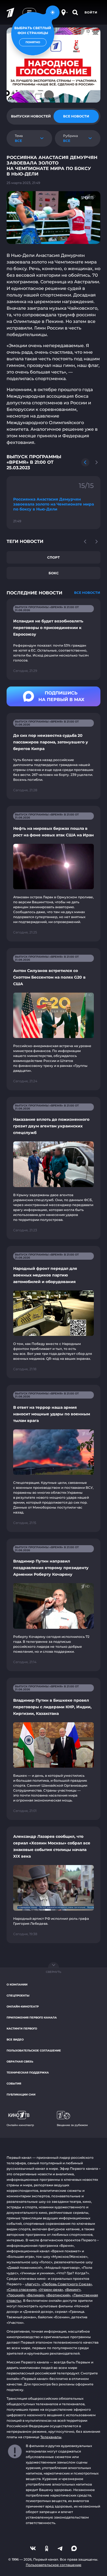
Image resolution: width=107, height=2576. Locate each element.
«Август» (32, 2284)
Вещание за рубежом (72, 2125)
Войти (91, 12)
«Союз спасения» (22, 2290)
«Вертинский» (58, 2295)
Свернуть (54, 1972)
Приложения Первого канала (32, 2018)
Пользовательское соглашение (34, 2051)
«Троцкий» (16, 2295)
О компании (17, 1985)
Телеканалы (51, 2437)
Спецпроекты (18, 1996)
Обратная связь (20, 2062)
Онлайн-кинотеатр (23, 2007)
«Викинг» (73, 2290)
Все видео (15, 2040)
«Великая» (35, 2295)
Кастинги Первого (22, 2029)
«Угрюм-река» (51, 2290)
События (14, 2084)
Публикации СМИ (21, 2095)
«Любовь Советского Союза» (67, 2284)
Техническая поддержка (28, 2073)
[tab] (31, 116)
